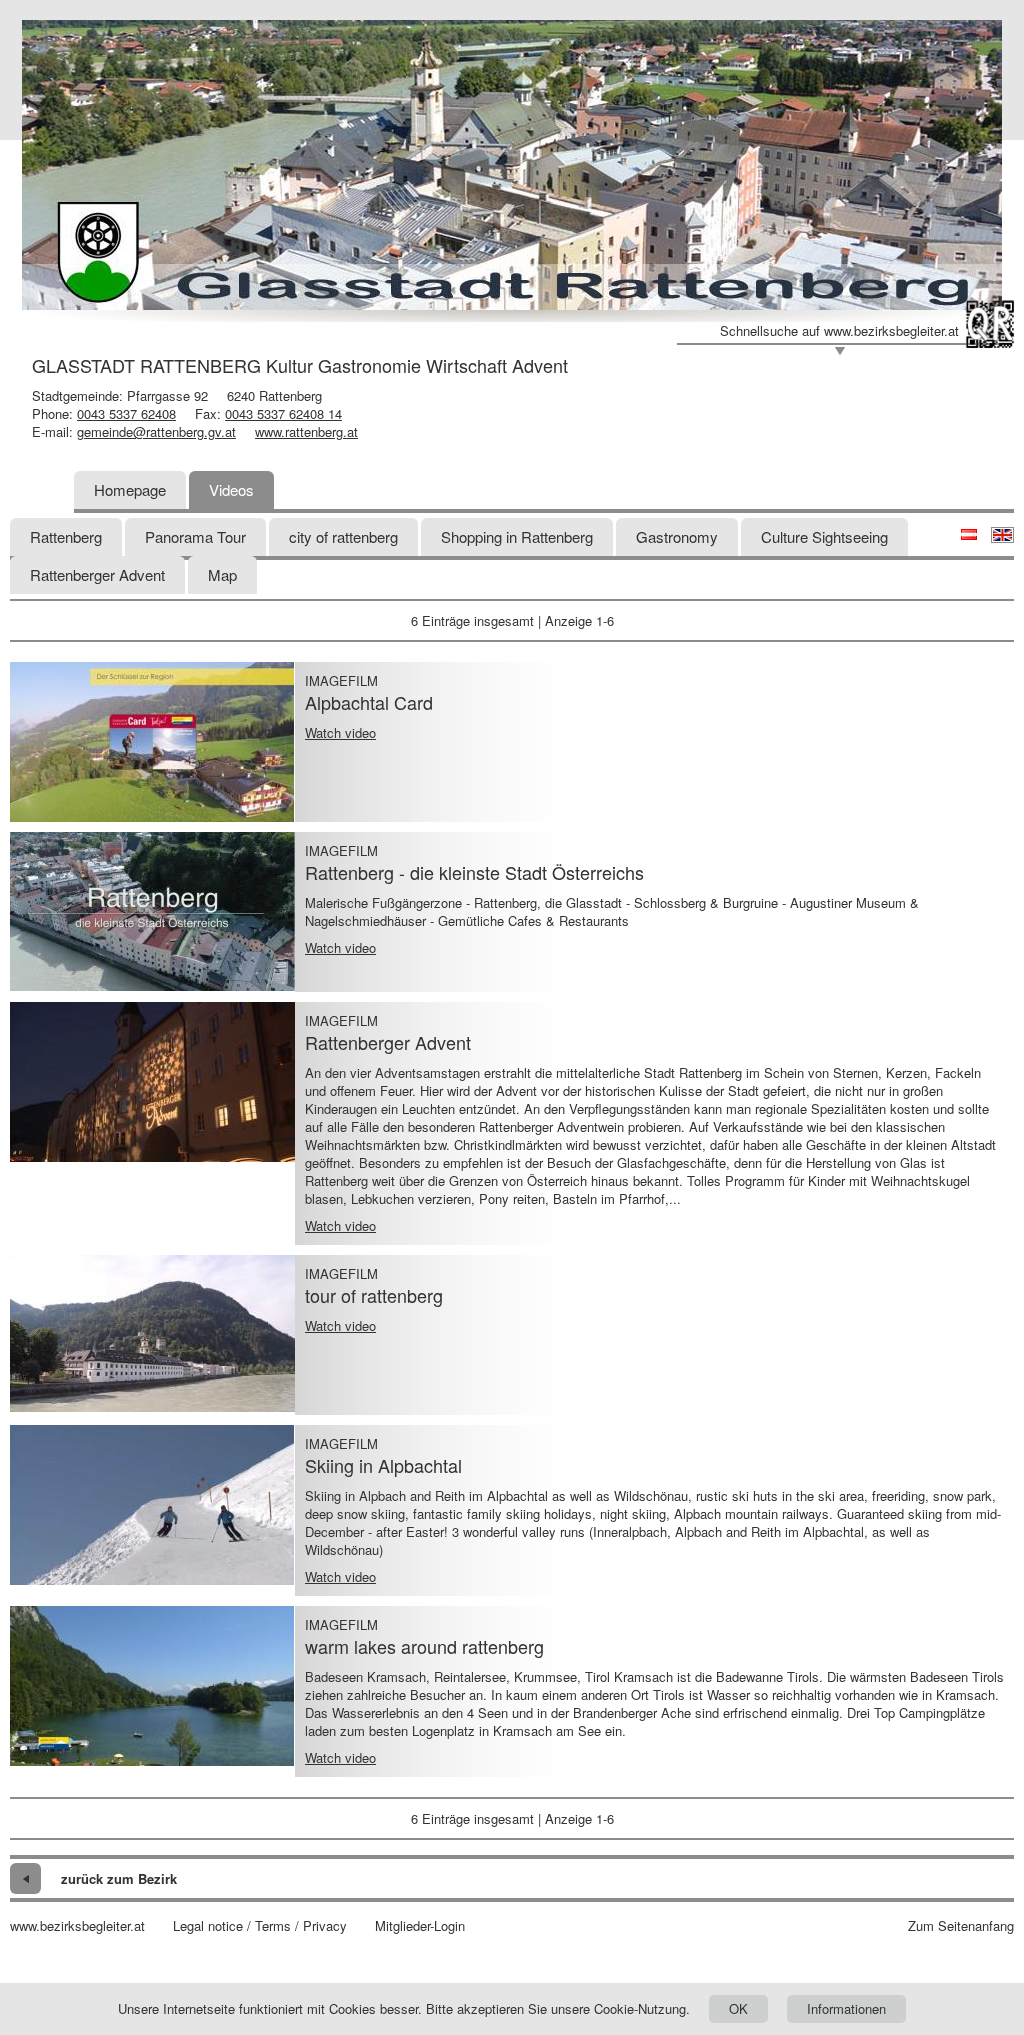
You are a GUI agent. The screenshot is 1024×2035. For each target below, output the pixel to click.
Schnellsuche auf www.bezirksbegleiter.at (839, 331)
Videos (231, 489)
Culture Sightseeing (824, 536)
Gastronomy (677, 536)
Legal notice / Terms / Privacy (260, 1926)
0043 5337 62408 (126, 413)
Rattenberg (66, 536)
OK (738, 2008)
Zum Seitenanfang (961, 1926)
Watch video (340, 732)
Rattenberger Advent (97, 574)
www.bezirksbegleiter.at (77, 1926)
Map (222, 574)
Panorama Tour (195, 536)
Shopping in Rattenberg (517, 536)
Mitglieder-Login (420, 1926)
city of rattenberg (343, 536)
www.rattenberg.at (306, 431)
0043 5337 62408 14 (283, 413)
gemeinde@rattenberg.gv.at (156, 431)
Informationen (846, 2008)
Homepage (130, 489)
